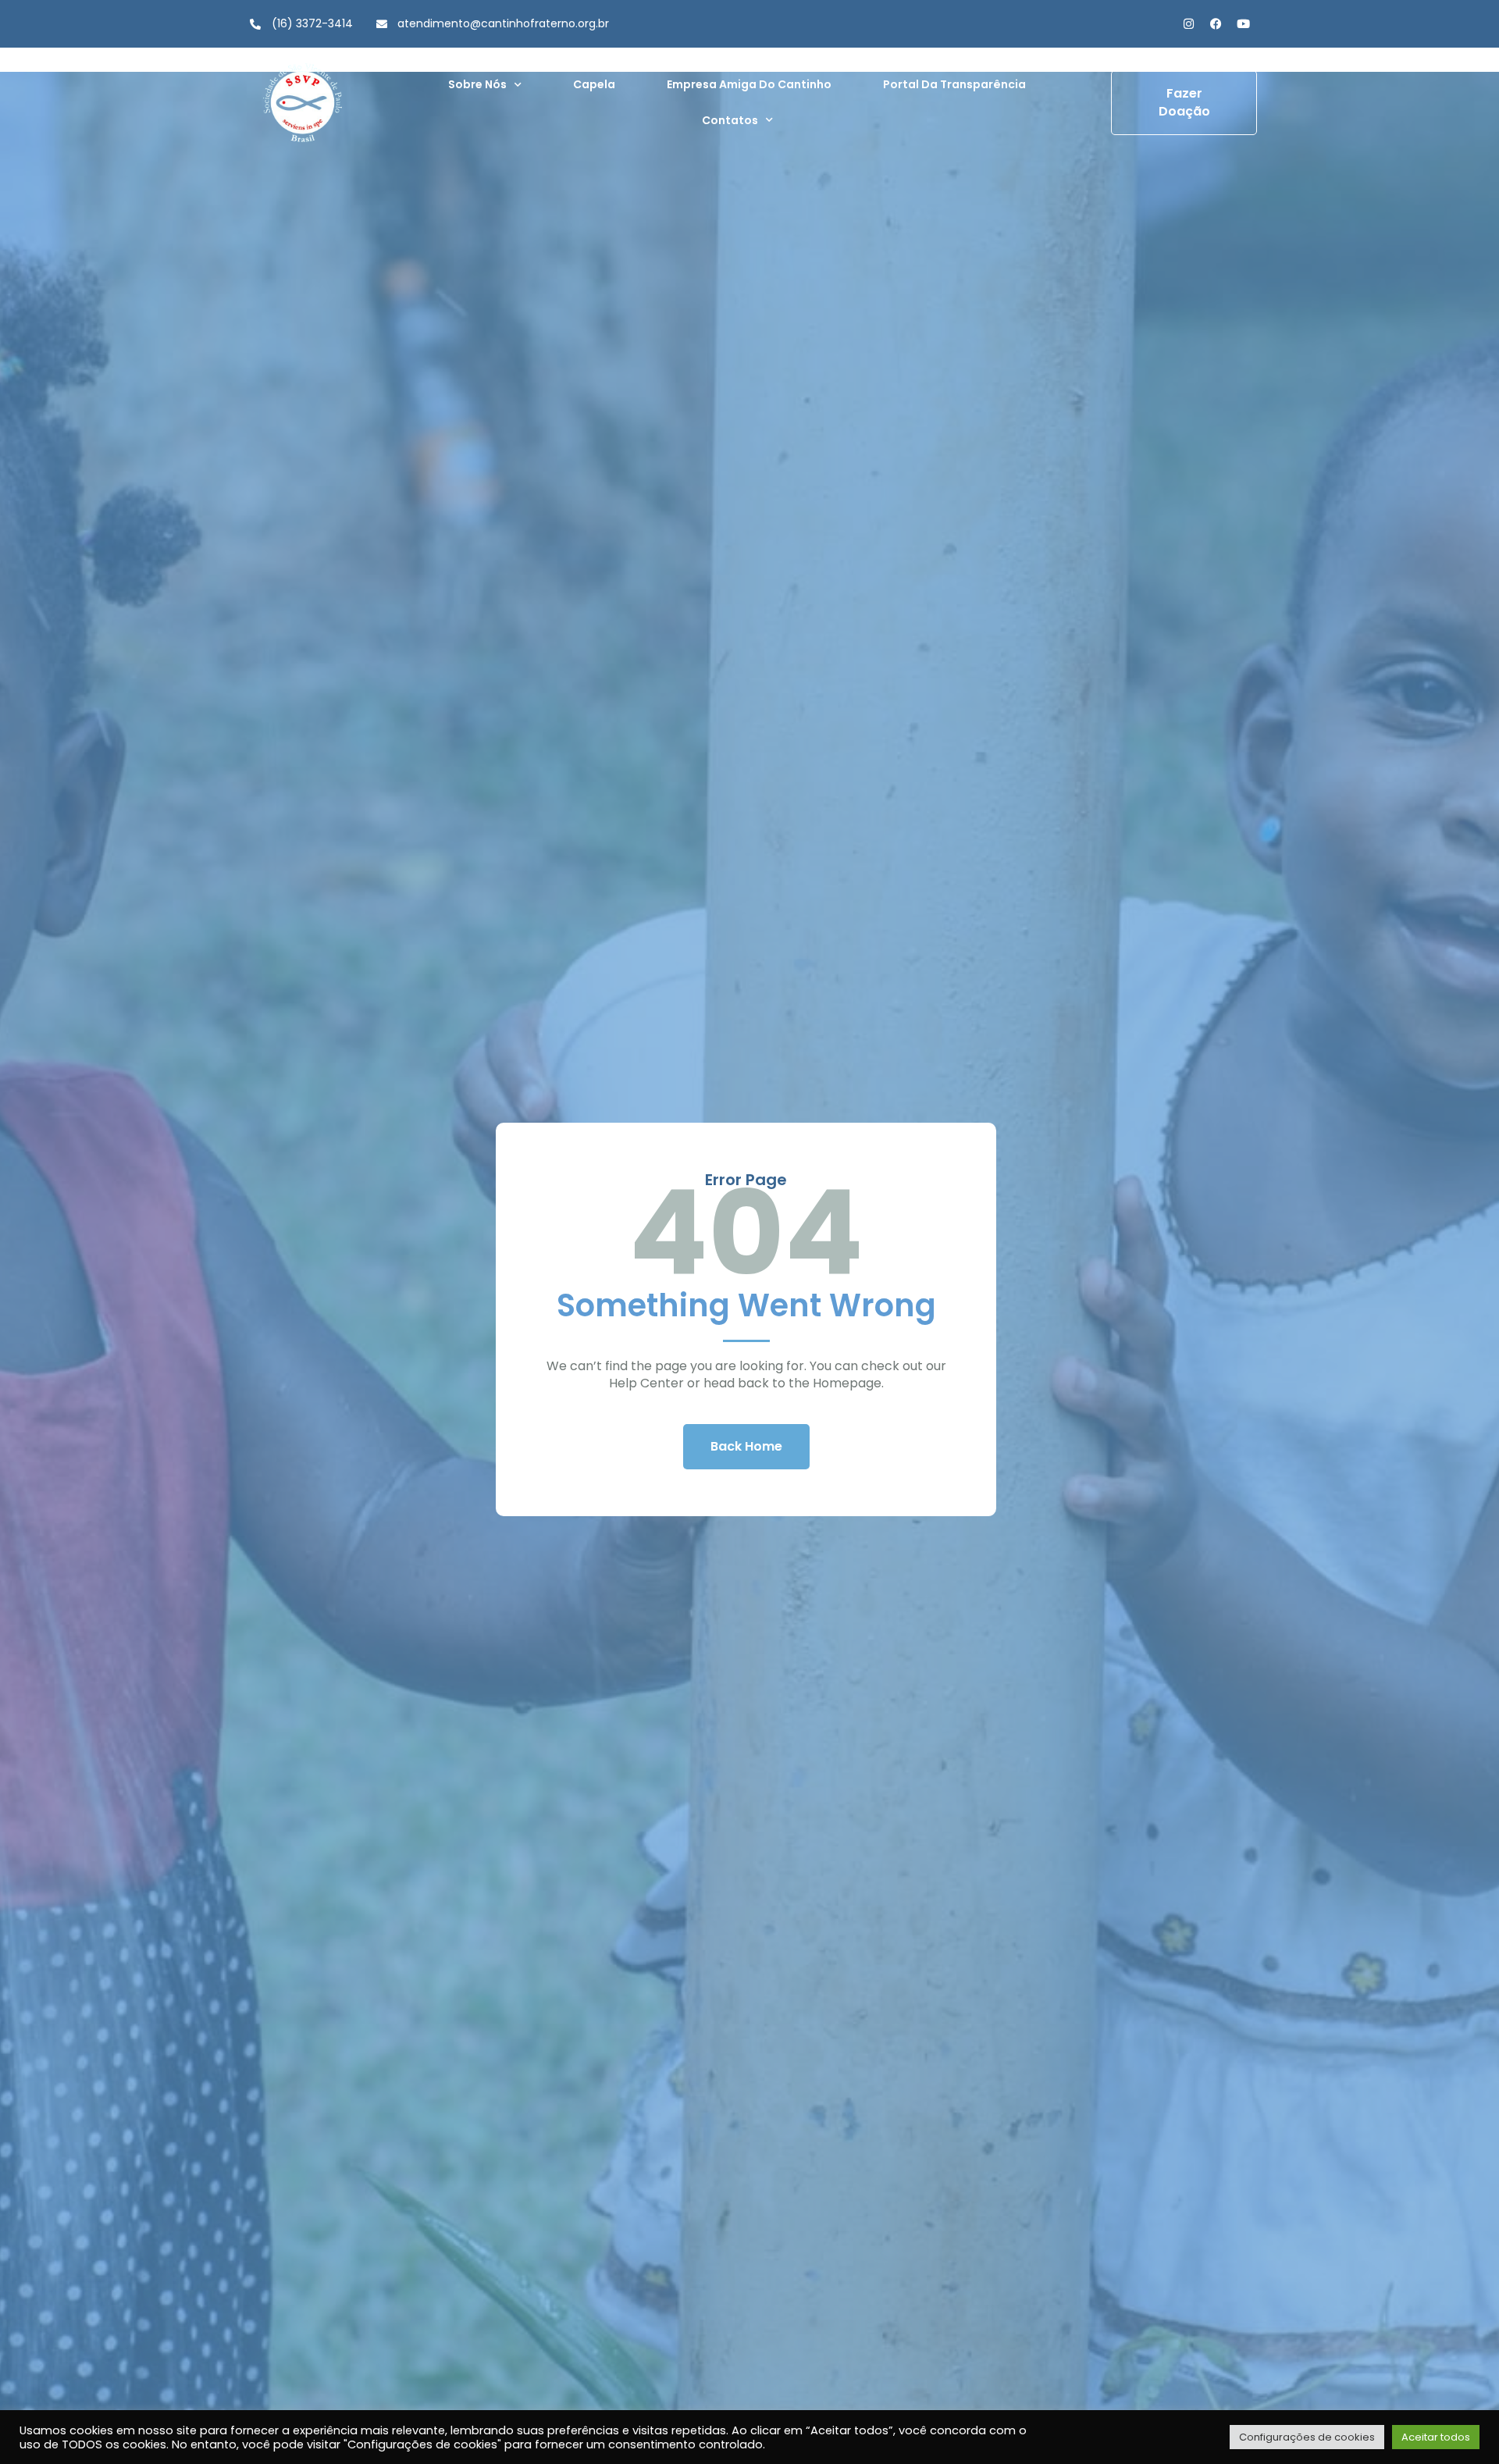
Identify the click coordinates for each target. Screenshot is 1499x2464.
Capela (594, 84)
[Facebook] (1216, 24)
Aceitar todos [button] (1436, 2437)
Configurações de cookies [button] (1307, 2437)
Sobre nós (477, 84)
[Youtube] (1243, 24)
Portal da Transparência (954, 84)
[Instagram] (1189, 24)
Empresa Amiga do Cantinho (749, 84)
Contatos (730, 120)
